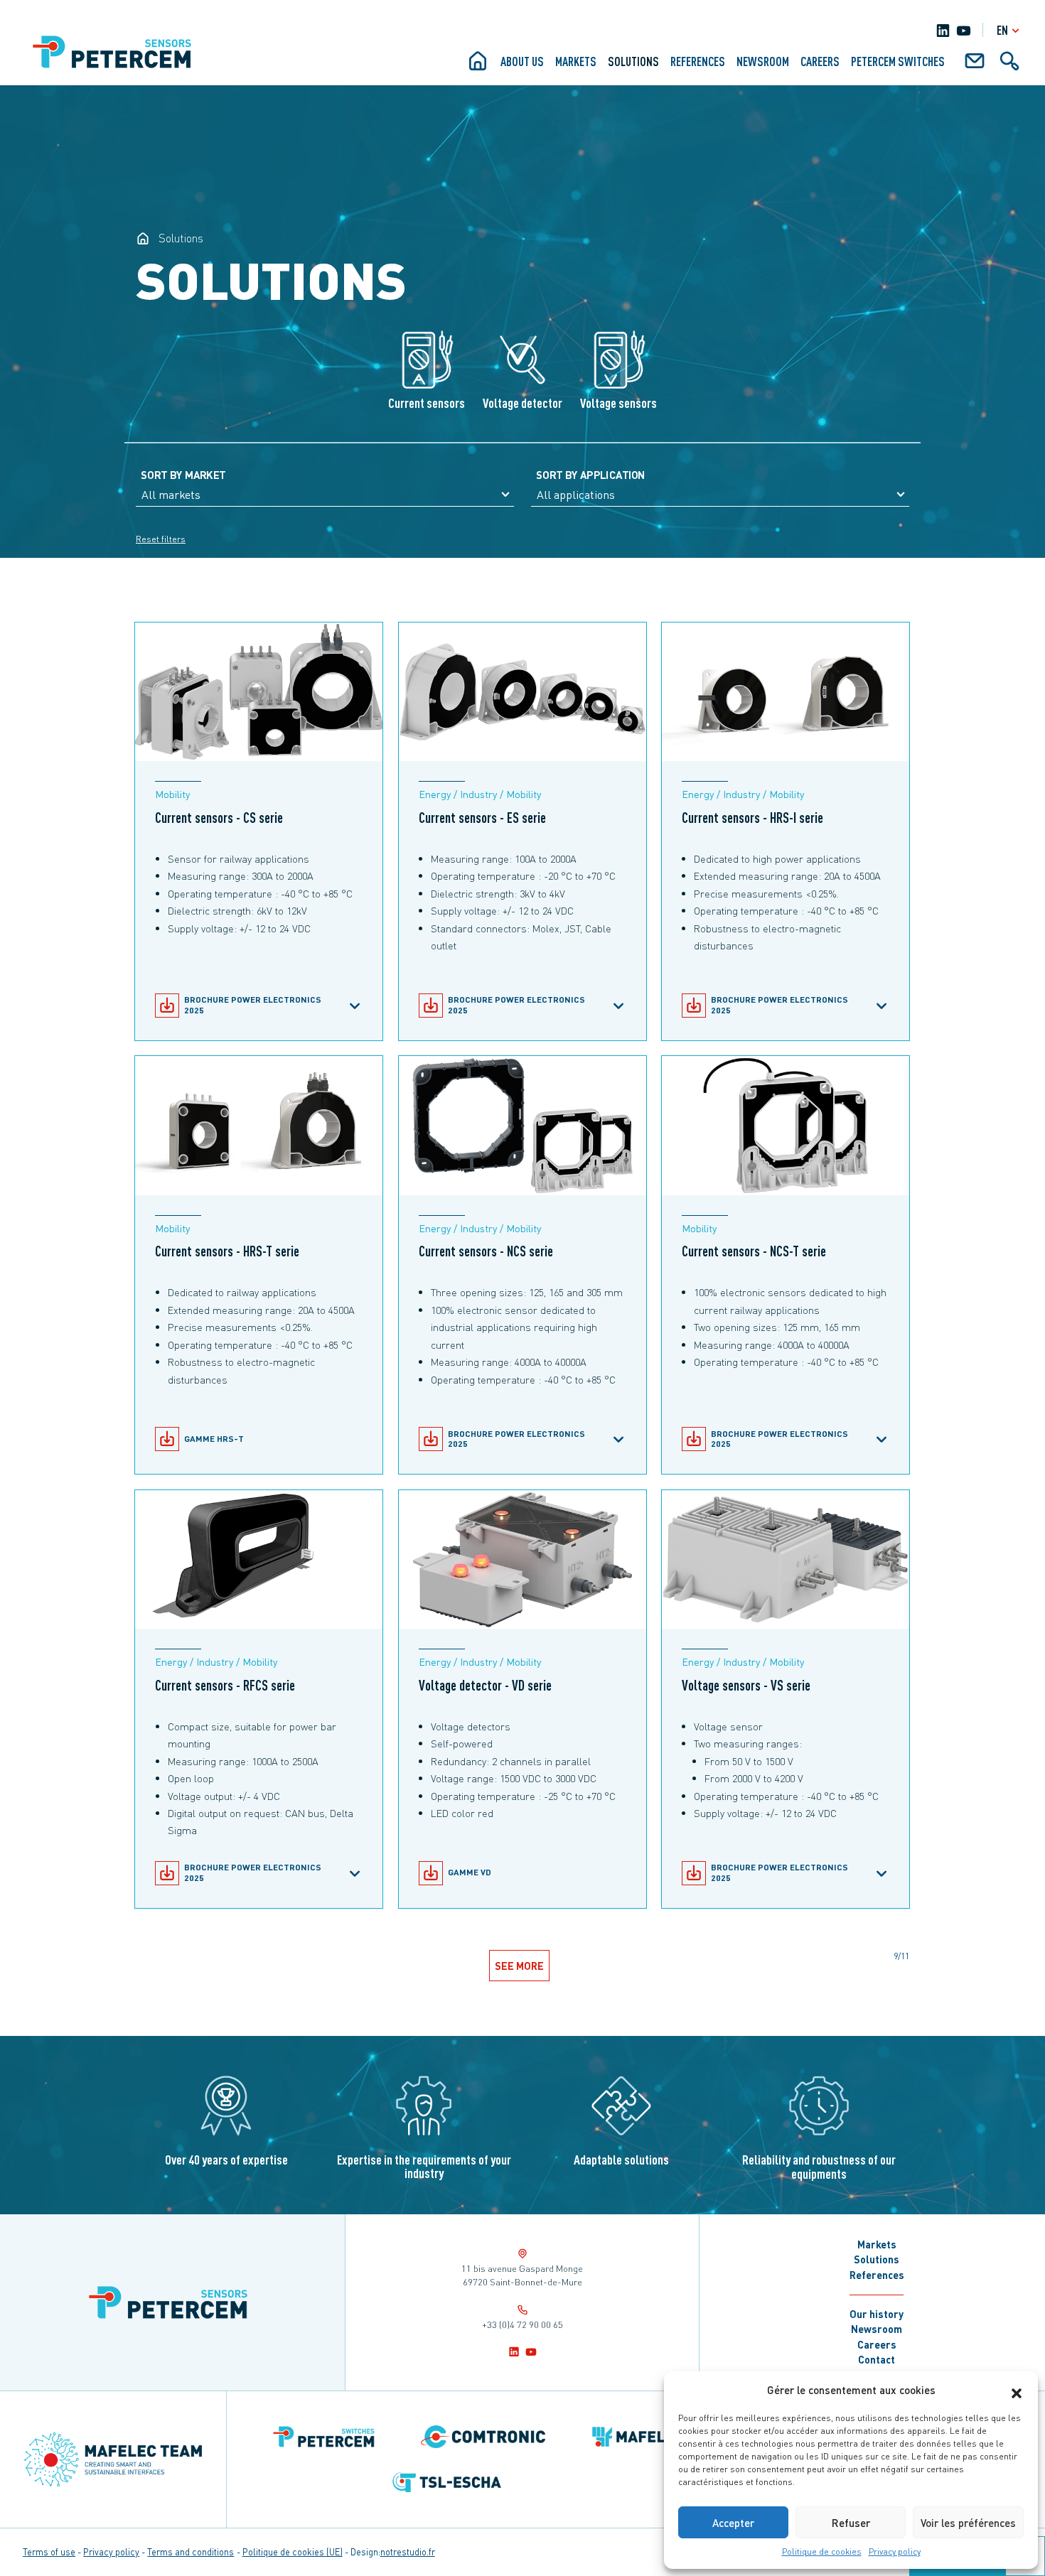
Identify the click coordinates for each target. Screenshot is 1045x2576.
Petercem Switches (898, 61)
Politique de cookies (822, 2551)
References (698, 61)
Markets (576, 61)
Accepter (733, 2523)
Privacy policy (895, 2551)
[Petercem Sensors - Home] (143, 238)
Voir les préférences (968, 2523)
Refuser (851, 2523)
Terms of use (49, 2552)
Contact (877, 2359)
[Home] (478, 66)
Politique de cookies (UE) (293, 2552)
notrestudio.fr (408, 2552)
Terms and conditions (191, 2552)
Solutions (633, 61)
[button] (1017, 2390)
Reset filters (161, 539)
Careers (820, 61)
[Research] (1009, 66)
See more (520, 1966)
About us (522, 61)
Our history (877, 2314)
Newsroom (763, 61)
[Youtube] (964, 30)
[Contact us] (975, 66)
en (1002, 30)
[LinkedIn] (943, 30)
